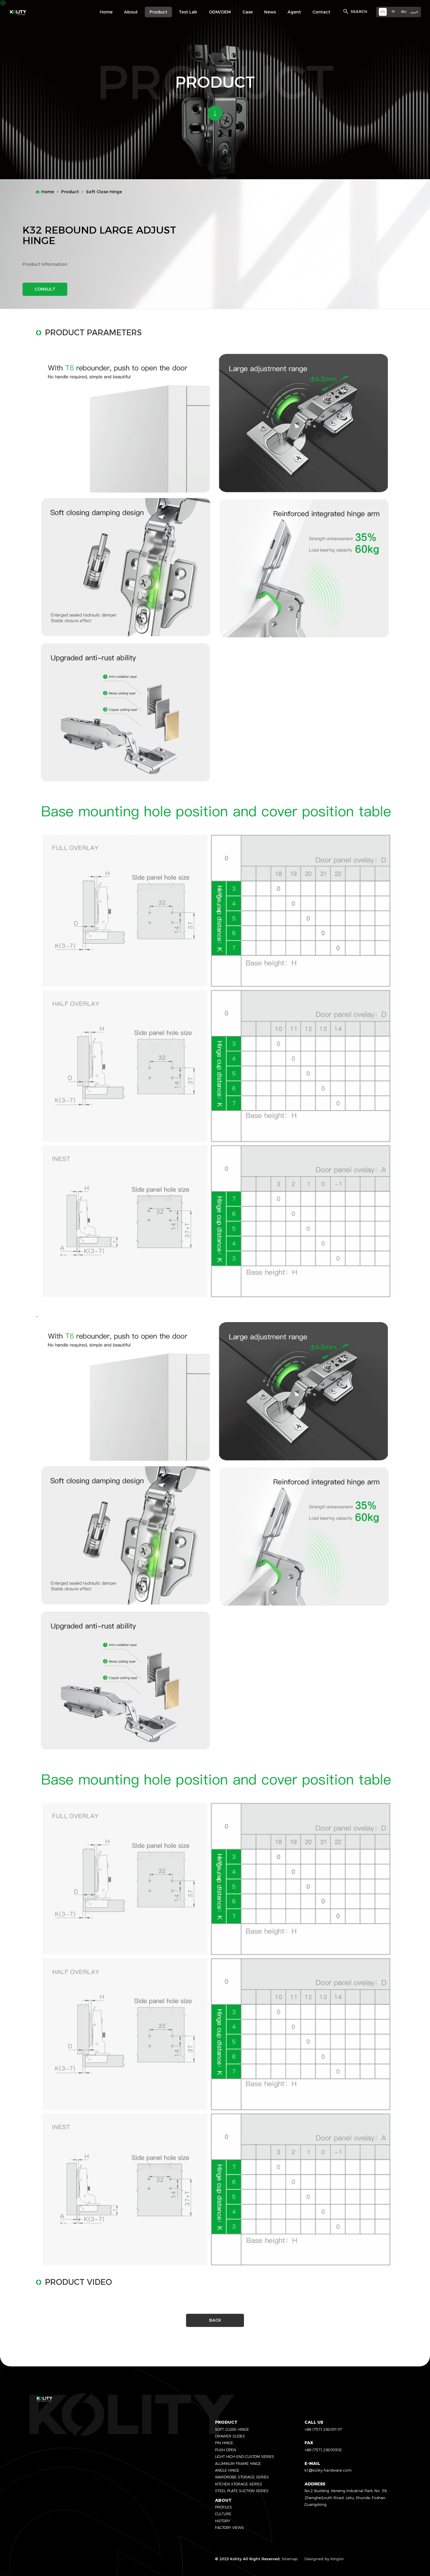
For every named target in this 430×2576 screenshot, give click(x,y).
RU (404, 12)
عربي (414, 12)
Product (70, 192)
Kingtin (337, 2559)
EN (383, 12)
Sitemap (290, 2559)
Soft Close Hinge (104, 192)
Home (48, 192)
